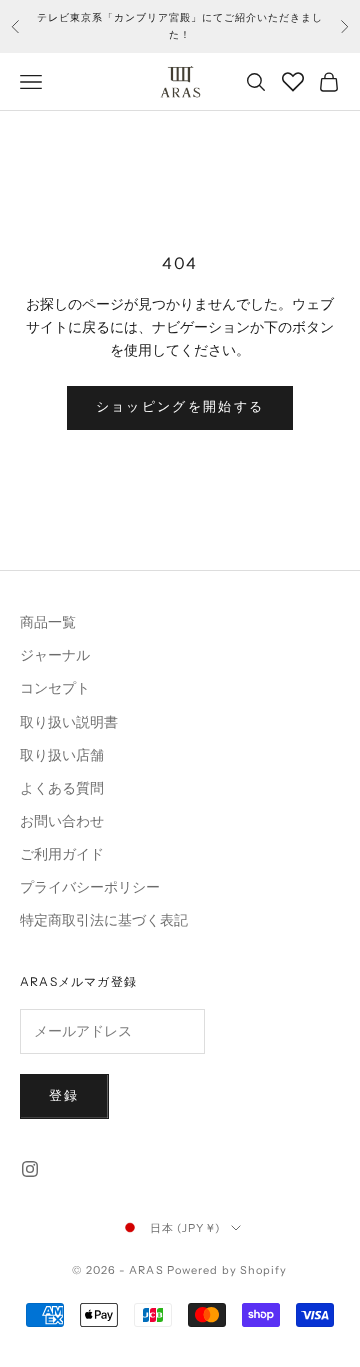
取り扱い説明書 (69, 722)
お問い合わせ (62, 821)
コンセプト (55, 688)
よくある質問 (62, 788)
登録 (64, 1096)
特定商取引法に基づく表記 (104, 920)
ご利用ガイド (62, 854)
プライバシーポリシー (90, 887)
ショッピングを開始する (180, 407)
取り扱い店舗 (62, 755)
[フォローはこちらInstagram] (30, 1169)
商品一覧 (48, 622)
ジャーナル (55, 655)
